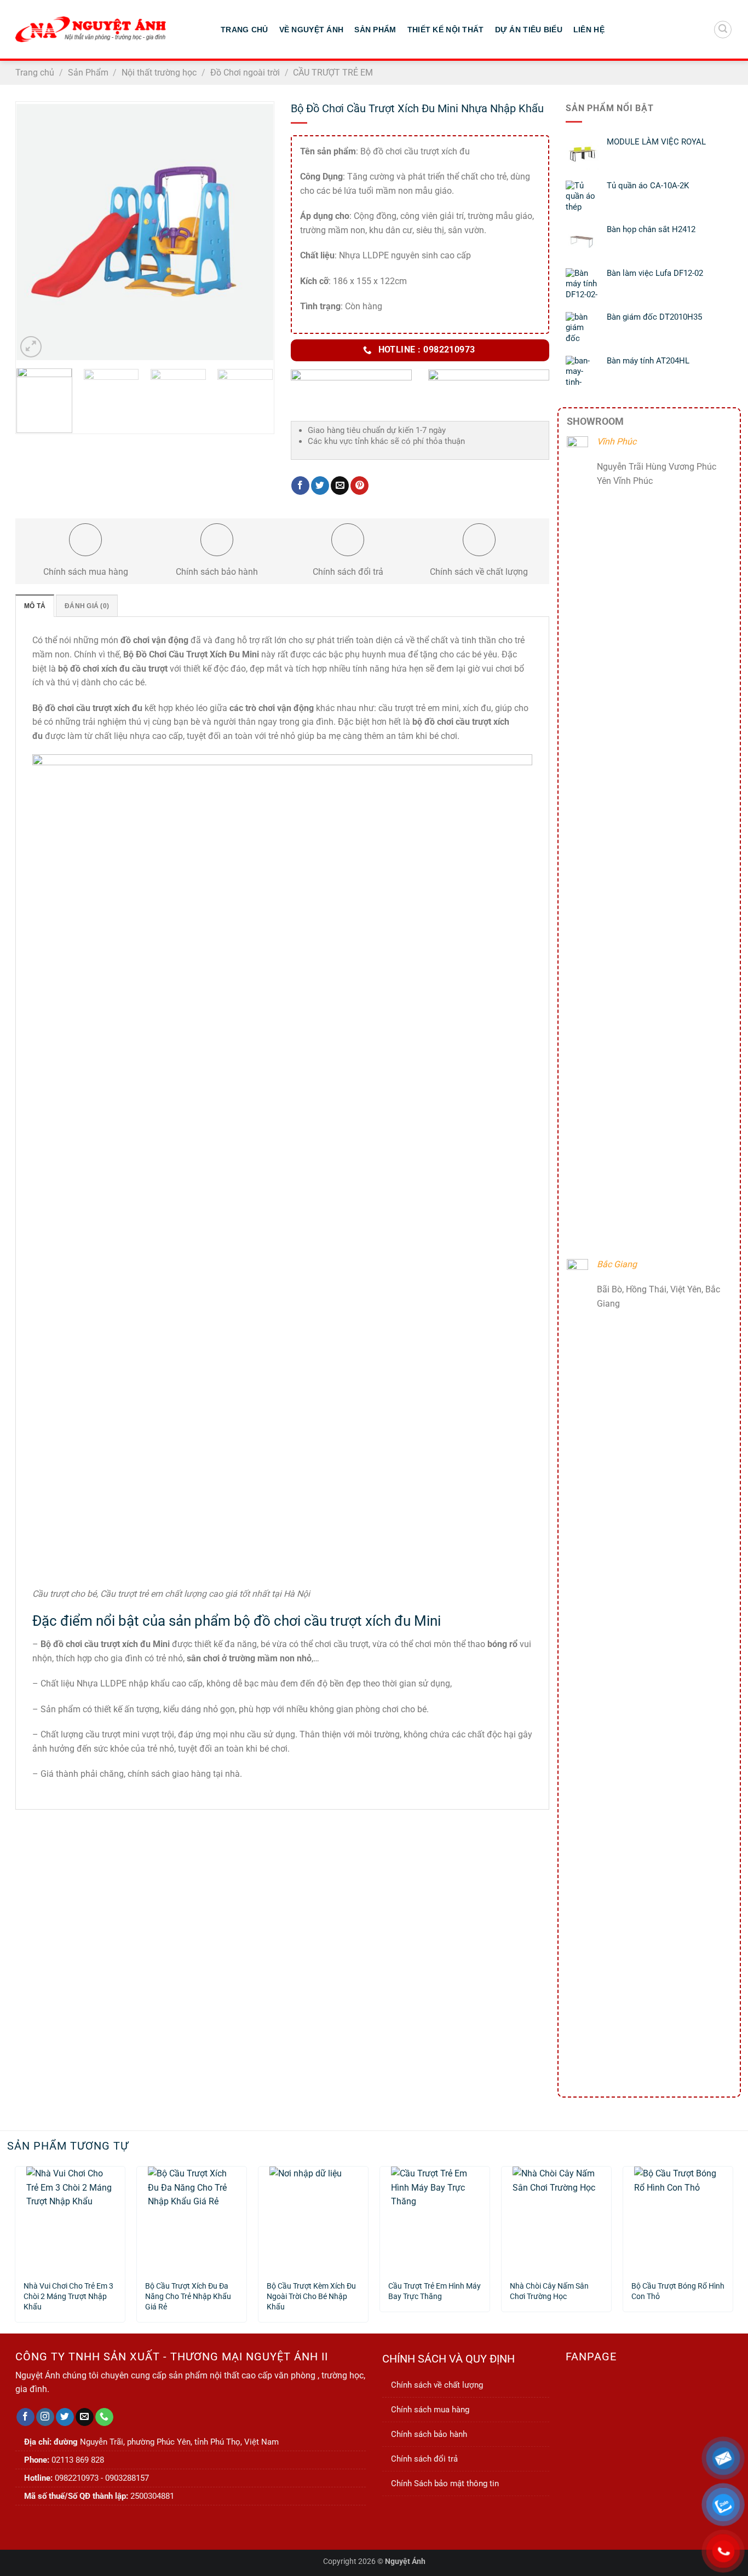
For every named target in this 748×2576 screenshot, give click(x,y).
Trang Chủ (244, 30)
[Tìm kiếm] (723, 30)
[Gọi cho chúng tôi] (104, 2417)
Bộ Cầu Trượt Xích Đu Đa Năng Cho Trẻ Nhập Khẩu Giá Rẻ (188, 2292)
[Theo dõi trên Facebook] (25, 2417)
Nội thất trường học (159, 73)
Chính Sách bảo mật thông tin (445, 2483)
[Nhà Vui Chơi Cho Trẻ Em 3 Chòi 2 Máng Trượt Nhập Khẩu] (70, 2219)
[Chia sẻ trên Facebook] (300, 486)
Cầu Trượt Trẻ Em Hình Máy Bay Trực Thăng (435, 2291)
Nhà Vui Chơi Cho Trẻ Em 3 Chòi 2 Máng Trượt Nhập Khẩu (68, 2292)
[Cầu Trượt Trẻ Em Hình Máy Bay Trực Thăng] (435, 2219)
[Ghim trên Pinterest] (359, 486)
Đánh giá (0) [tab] (87, 606)
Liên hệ (589, 30)
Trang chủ (35, 73)
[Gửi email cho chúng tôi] (85, 2417)
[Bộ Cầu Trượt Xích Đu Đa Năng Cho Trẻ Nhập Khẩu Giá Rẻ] (192, 2219)
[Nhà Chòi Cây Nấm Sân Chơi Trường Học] (556, 2219)
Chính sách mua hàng (430, 2410)
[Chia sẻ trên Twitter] (320, 486)
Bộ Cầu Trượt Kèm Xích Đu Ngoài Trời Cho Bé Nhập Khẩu (311, 2292)
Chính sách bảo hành (429, 2434)
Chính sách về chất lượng (437, 2385)
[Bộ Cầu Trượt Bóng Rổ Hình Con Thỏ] (678, 2219)
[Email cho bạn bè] (340, 486)
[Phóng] (31, 347)
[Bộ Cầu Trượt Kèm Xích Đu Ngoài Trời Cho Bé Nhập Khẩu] (313, 2219)
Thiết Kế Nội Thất (446, 30)
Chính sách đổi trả (424, 2459)
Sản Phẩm (375, 30)
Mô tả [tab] (35, 606)
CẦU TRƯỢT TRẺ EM (333, 73)
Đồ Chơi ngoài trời (245, 73)
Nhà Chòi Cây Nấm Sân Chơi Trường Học (549, 2291)
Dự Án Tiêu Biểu (529, 30)
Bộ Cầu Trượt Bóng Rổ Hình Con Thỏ (678, 2291)
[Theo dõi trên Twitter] (65, 2417)
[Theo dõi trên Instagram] (45, 2417)
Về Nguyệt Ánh (312, 30)
